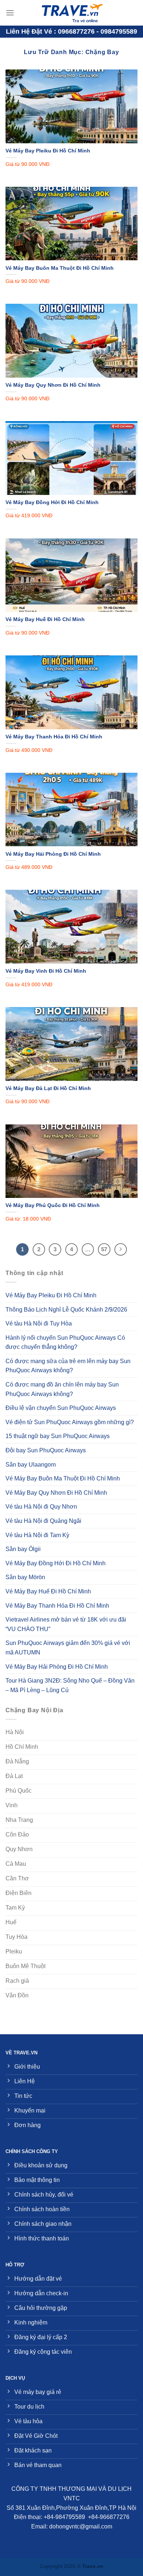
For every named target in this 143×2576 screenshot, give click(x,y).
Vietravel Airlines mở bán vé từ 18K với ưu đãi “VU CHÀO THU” (66, 1624)
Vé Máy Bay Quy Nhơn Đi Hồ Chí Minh (53, 385)
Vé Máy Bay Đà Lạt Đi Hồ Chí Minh (48, 1088)
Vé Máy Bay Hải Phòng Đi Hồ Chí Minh (53, 854)
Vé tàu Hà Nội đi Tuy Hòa (39, 1323)
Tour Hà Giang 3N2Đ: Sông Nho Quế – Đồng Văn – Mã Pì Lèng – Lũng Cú (70, 1685)
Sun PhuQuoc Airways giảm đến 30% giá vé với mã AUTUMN (68, 1648)
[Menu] (10, 13)
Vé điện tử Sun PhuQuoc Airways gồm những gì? (70, 1422)
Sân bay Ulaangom (31, 1465)
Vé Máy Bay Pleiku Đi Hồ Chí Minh (48, 151)
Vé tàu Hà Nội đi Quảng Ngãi (43, 1521)
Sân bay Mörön (25, 1577)
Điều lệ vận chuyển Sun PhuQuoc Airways (61, 1408)
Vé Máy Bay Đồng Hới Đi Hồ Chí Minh (52, 502)
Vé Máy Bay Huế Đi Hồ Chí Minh (45, 619)
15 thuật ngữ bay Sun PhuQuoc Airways (58, 1436)
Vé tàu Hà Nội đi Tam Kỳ (37, 1535)
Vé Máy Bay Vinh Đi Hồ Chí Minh (46, 971)
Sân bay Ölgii (23, 1549)
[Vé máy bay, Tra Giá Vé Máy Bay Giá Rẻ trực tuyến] (71, 13)
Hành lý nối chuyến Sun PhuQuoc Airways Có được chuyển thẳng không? (65, 1342)
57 (104, 1249)
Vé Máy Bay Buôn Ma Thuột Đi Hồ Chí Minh (60, 268)
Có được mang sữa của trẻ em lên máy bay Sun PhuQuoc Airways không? (68, 1366)
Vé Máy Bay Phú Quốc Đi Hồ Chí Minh (53, 1205)
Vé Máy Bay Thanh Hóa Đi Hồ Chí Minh (54, 737)
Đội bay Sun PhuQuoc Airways (46, 1450)
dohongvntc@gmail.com (81, 2526)
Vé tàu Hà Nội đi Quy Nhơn (41, 1507)
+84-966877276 (109, 2517)
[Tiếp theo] (121, 1249)
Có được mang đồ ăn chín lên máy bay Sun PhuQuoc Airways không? (62, 1389)
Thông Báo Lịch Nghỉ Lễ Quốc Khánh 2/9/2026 (66, 1310)
